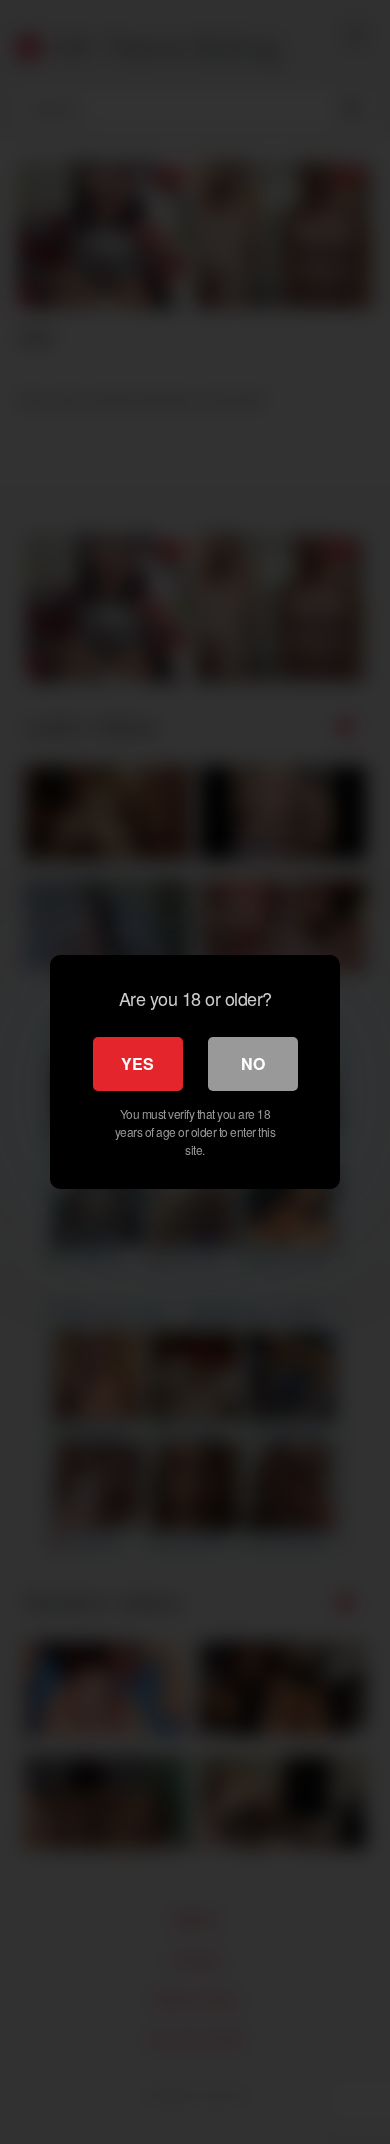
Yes (137, 1063)
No (253, 1063)
